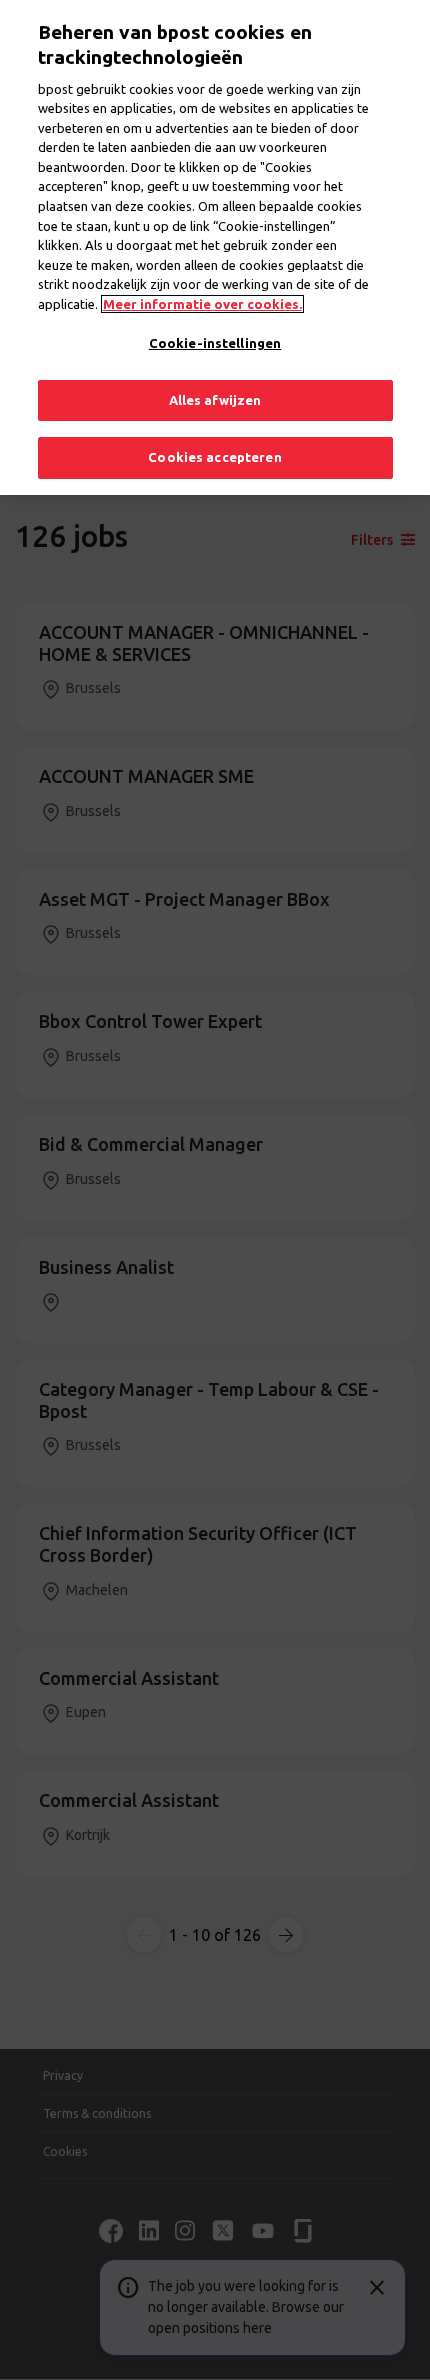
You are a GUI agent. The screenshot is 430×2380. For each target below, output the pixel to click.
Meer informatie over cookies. (202, 304)
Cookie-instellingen (215, 343)
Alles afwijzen (215, 400)
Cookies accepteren (214, 457)
